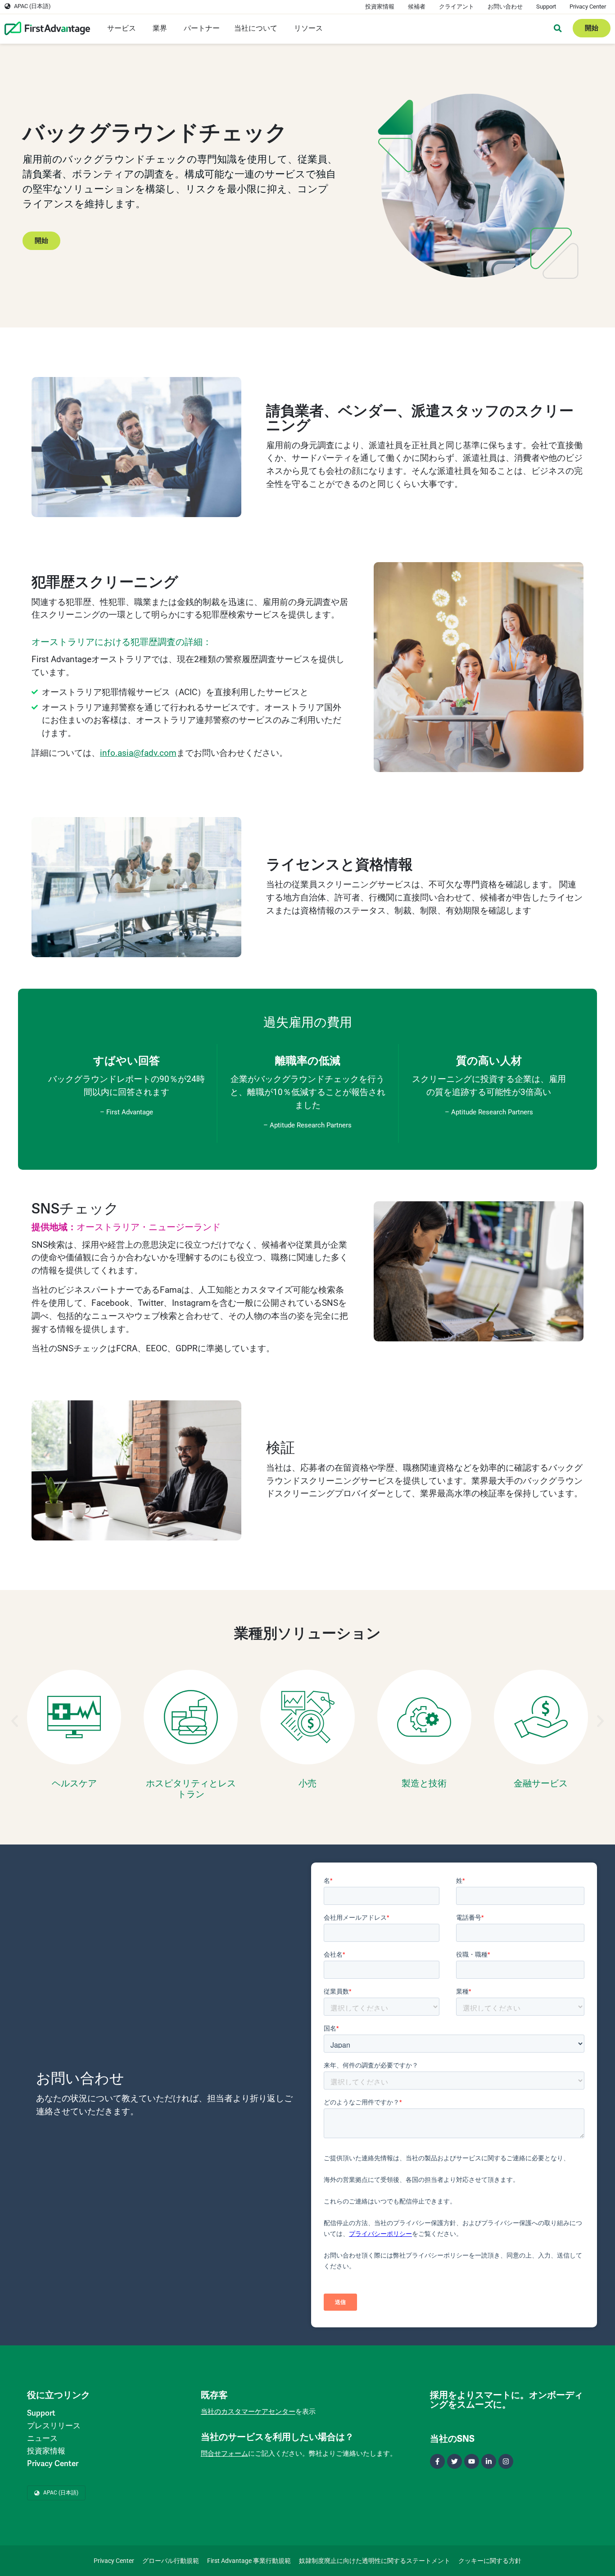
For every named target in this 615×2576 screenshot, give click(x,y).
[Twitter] (454, 2461)
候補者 (417, 7)
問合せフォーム (224, 2453)
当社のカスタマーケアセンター (248, 2412)
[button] (15, 1721)
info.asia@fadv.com (138, 753)
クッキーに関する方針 (490, 2561)
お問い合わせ (505, 7)
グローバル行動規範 (171, 2561)
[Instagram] (506, 2461)
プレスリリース (54, 2426)
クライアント (457, 7)
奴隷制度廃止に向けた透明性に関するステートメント (375, 2561)
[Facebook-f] (437, 2461)
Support (546, 7)
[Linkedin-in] (489, 2461)
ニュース (42, 2438)
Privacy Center (588, 7)
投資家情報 (380, 7)
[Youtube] (472, 2461)
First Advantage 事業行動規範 (249, 2561)
